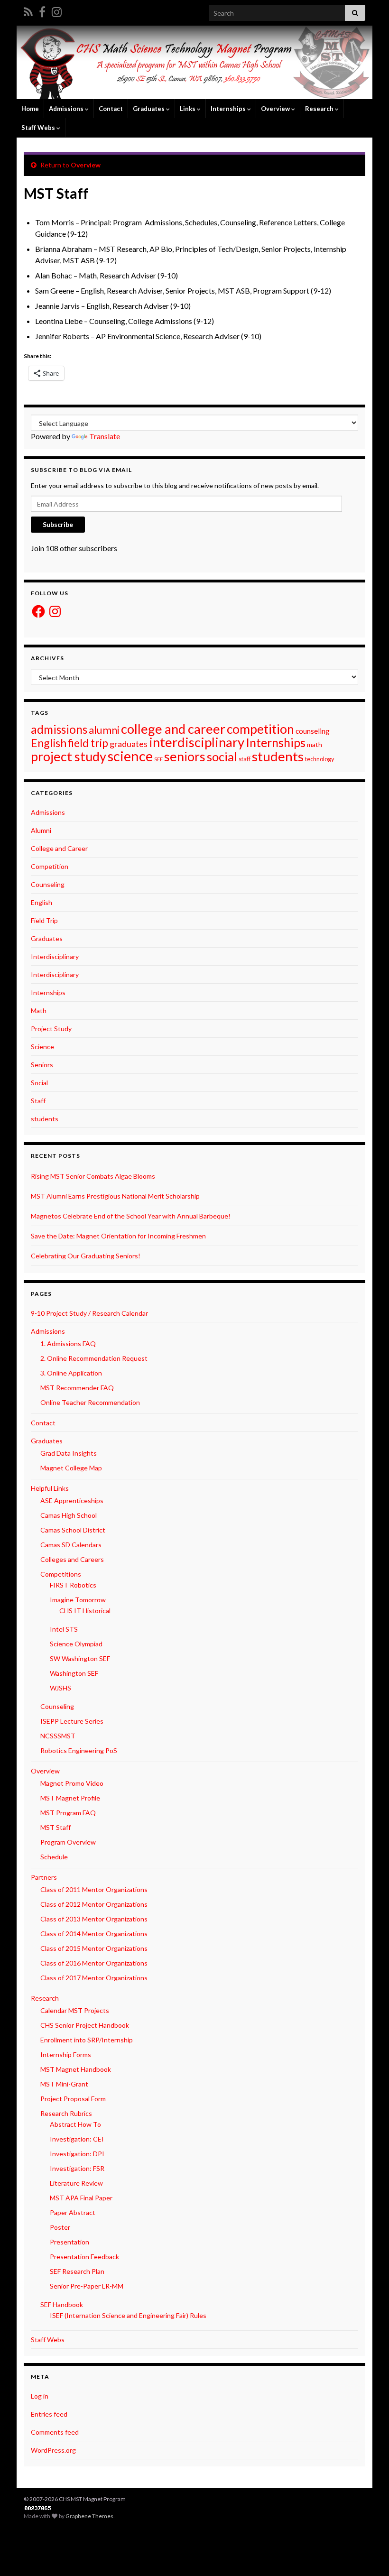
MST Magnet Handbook (76, 2069)
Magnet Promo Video (72, 1783)
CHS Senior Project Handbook (85, 2025)
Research (320, 109)
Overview (276, 109)
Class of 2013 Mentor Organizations (94, 1919)
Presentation (69, 2242)
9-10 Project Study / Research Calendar (89, 1313)
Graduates (47, 938)
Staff (38, 1101)
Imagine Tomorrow (78, 1600)
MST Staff (56, 1827)
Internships (276, 742)
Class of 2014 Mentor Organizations (94, 1934)
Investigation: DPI (77, 2154)
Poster (60, 2227)
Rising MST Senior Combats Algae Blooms (93, 1176)
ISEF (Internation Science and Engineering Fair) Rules (128, 2315)
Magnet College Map (71, 1468)
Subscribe (58, 524)
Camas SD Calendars (71, 1545)
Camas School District (73, 1530)
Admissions (48, 812)
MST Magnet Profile (70, 1798)
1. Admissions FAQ (68, 1343)
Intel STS (64, 1629)
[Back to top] (368, 2555)
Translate (105, 436)
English (49, 743)
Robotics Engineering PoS (79, 1750)
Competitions (61, 1574)
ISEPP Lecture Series (72, 1721)
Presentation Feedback (84, 2257)
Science (42, 1047)
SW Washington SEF (80, 1658)
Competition (50, 866)
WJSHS (60, 1688)
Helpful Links (50, 1488)
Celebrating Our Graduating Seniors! (86, 1256)
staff (245, 759)
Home (30, 109)
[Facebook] (42, 10)
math (315, 744)
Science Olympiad (76, 1644)
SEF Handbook (62, 2304)
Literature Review (76, 2183)
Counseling (48, 884)
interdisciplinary (197, 742)
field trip (88, 743)
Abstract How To (75, 2124)
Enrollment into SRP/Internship (87, 2040)
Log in (40, 2396)
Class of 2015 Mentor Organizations (94, 1948)
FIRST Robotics (73, 1585)
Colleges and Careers (72, 1559)
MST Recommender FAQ (77, 1388)
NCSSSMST (58, 1736)
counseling (313, 731)
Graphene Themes (89, 2516)
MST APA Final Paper (81, 2198)
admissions (59, 729)
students (278, 756)
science (130, 756)
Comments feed (55, 2432)
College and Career (59, 848)
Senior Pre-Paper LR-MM (87, 2286)
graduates (129, 744)
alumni (104, 730)
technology (320, 759)
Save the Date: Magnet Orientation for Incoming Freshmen (118, 1236)
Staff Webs (48, 2340)
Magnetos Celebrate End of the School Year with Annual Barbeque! (131, 1216)
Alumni (41, 830)
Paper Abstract (73, 2212)
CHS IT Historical (85, 1611)
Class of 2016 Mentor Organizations (94, 1963)
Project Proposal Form (73, 2099)
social (222, 757)
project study (69, 756)
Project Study (51, 1029)
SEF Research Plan (77, 2271)
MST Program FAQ (68, 1813)
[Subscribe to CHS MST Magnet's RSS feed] (28, 10)
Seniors (42, 1065)
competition (260, 729)
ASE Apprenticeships (72, 1500)
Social (39, 1083)
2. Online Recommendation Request (94, 1358)
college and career (173, 729)
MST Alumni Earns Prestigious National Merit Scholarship (115, 1196)
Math (39, 1011)
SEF (158, 759)
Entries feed (49, 2414)
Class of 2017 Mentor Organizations (94, 1978)
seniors (185, 756)
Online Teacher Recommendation (90, 1402)
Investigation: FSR (77, 2168)
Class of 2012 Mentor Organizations (94, 1904)
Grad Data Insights (69, 1453)
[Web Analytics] (38, 2507)
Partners (44, 1877)
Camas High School (69, 1515)
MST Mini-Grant (64, 2084)
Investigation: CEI (77, 2139)
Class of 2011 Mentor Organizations (94, 1889)
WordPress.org (53, 2450)
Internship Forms (66, 2054)
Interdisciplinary (55, 956)
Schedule (54, 1857)
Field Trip (44, 920)
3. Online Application (71, 1373)
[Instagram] (57, 10)
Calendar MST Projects (75, 2010)
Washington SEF (74, 1673)
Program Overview (68, 1842)
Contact (111, 109)
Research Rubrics (66, 2113)
